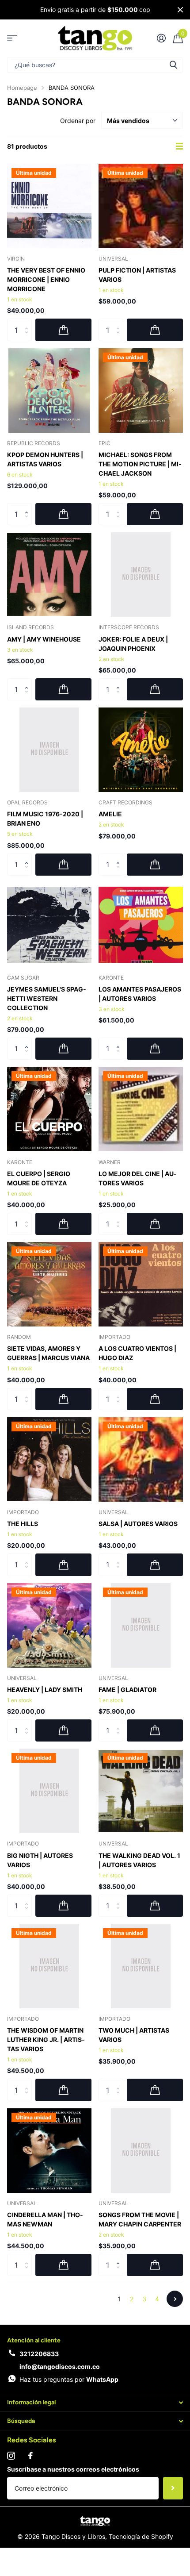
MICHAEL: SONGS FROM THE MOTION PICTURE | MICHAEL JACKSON (140, 464)
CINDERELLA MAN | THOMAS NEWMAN (45, 2219)
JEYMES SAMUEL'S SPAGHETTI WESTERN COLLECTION (47, 998)
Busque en (173, 65)
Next (175, 2299)
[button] (28, 506)
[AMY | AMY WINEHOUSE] (49, 575)
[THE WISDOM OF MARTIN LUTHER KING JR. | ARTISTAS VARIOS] (49, 1966)
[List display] (179, 146)
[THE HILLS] (49, 1459)
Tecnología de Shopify (141, 2536)
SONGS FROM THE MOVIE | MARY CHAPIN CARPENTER (140, 2219)
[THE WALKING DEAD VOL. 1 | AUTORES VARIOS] (141, 1791)
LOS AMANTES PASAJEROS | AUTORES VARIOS (140, 994)
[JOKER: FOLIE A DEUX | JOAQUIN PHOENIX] (141, 575)
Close (180, 10)
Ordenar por (78, 121)
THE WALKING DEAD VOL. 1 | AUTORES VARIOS (139, 1860)
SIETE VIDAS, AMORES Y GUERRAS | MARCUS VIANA (48, 1353)
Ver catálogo (12, 38)
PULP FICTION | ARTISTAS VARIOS (137, 275)
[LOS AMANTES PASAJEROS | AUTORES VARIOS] (141, 925)
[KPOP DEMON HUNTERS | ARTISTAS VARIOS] (49, 390)
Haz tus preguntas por (69, 2379)
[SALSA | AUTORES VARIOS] (141, 1459)
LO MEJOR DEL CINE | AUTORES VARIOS (138, 1178)
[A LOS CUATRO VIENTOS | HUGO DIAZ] (141, 1284)
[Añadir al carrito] (63, 330)
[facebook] (30, 2456)
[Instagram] (11, 2456)
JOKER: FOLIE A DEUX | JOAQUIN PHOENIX (133, 644)
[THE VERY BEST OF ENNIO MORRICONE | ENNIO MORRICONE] (49, 206)
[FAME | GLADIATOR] (141, 1625)
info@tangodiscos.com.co (60, 2366)
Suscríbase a (173, 2488)
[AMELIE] (141, 750)
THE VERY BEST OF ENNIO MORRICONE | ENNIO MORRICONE (46, 279)
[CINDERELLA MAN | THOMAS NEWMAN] (49, 2151)
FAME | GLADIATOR (127, 1690)
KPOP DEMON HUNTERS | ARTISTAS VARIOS (45, 459)
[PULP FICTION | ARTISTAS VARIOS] (141, 206)
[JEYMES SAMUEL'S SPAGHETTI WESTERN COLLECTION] (49, 925)
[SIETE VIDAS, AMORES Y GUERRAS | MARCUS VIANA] (49, 1284)
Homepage (22, 88)
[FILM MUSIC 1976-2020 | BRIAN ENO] (49, 750)
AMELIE (110, 814)
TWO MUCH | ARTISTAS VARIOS (134, 2035)
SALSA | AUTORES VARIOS (138, 1524)
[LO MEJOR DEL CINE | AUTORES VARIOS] (141, 1109)
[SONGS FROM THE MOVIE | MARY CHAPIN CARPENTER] (141, 2151)
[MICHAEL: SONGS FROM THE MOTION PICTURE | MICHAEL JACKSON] (141, 390)
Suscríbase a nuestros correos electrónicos (73, 2469)
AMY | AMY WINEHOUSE (44, 639)
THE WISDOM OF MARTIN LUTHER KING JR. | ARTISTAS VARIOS (46, 2040)
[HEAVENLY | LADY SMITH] (49, 1625)
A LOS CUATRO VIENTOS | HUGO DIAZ (137, 1353)
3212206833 (39, 2354)
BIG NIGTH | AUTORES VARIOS (40, 1860)
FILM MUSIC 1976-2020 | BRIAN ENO (45, 819)
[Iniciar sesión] (161, 38)
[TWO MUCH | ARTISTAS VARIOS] (141, 1966)
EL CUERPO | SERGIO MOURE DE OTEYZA (39, 1178)
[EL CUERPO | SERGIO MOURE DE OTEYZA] (49, 1109)
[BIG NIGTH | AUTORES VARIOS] (49, 1791)
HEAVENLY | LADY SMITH (45, 1690)
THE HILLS (23, 1524)
